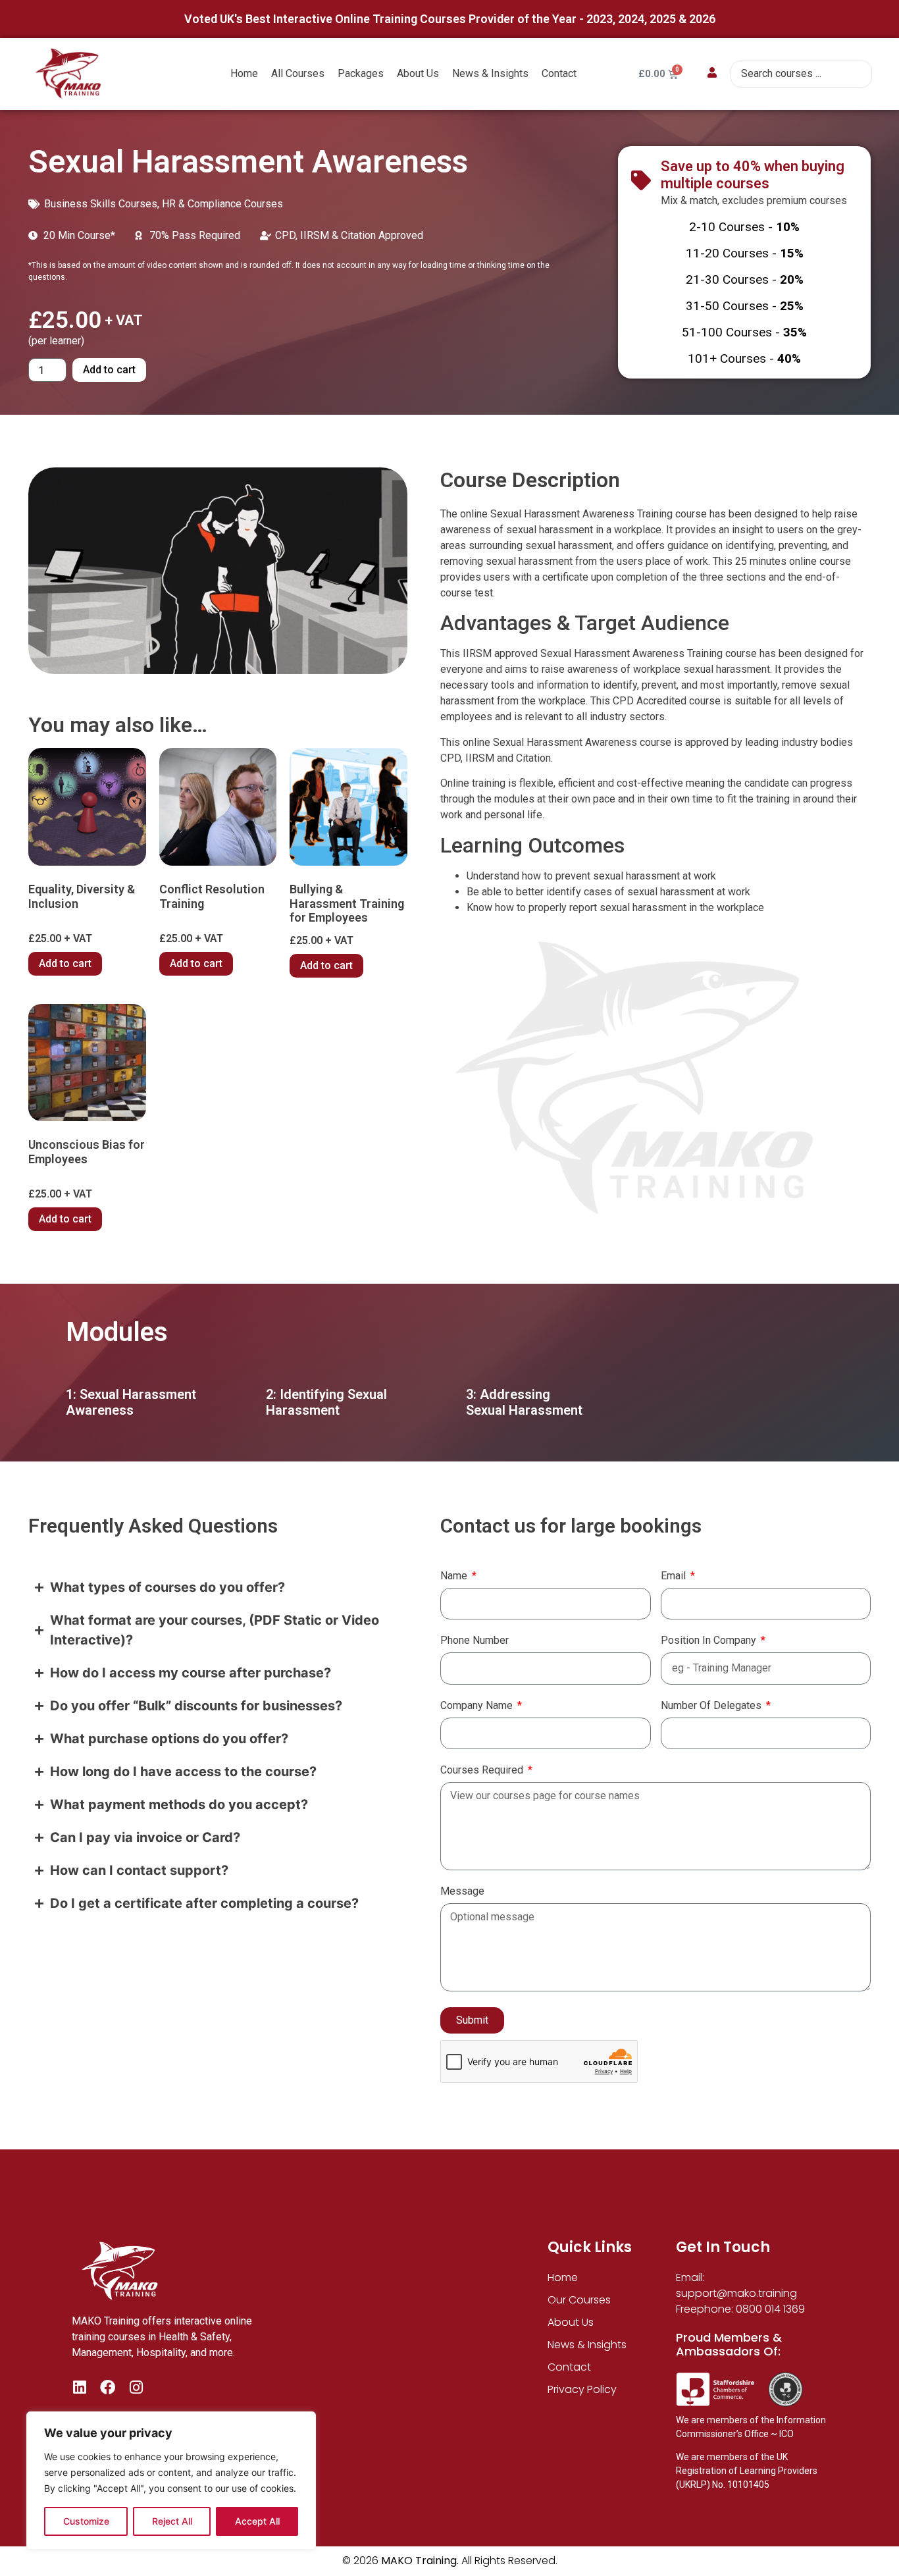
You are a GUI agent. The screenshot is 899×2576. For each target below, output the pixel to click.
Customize (86, 2521)
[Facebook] (108, 2387)
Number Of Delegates (712, 1706)
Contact (559, 73)
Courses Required (483, 1771)
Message (462, 1892)
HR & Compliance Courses (222, 204)
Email (675, 1576)
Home (244, 73)
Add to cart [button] (65, 963)
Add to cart (109, 370)
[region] (171, 2481)
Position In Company (710, 1641)
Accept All (257, 2521)
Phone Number (475, 1641)
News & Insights (490, 73)
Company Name (478, 1706)
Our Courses (579, 2300)
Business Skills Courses (101, 204)
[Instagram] (136, 2387)
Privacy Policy (582, 2389)
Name (455, 1576)
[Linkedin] (79, 2387)
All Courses (298, 73)
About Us (418, 73)
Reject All (172, 2521)
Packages (361, 73)
